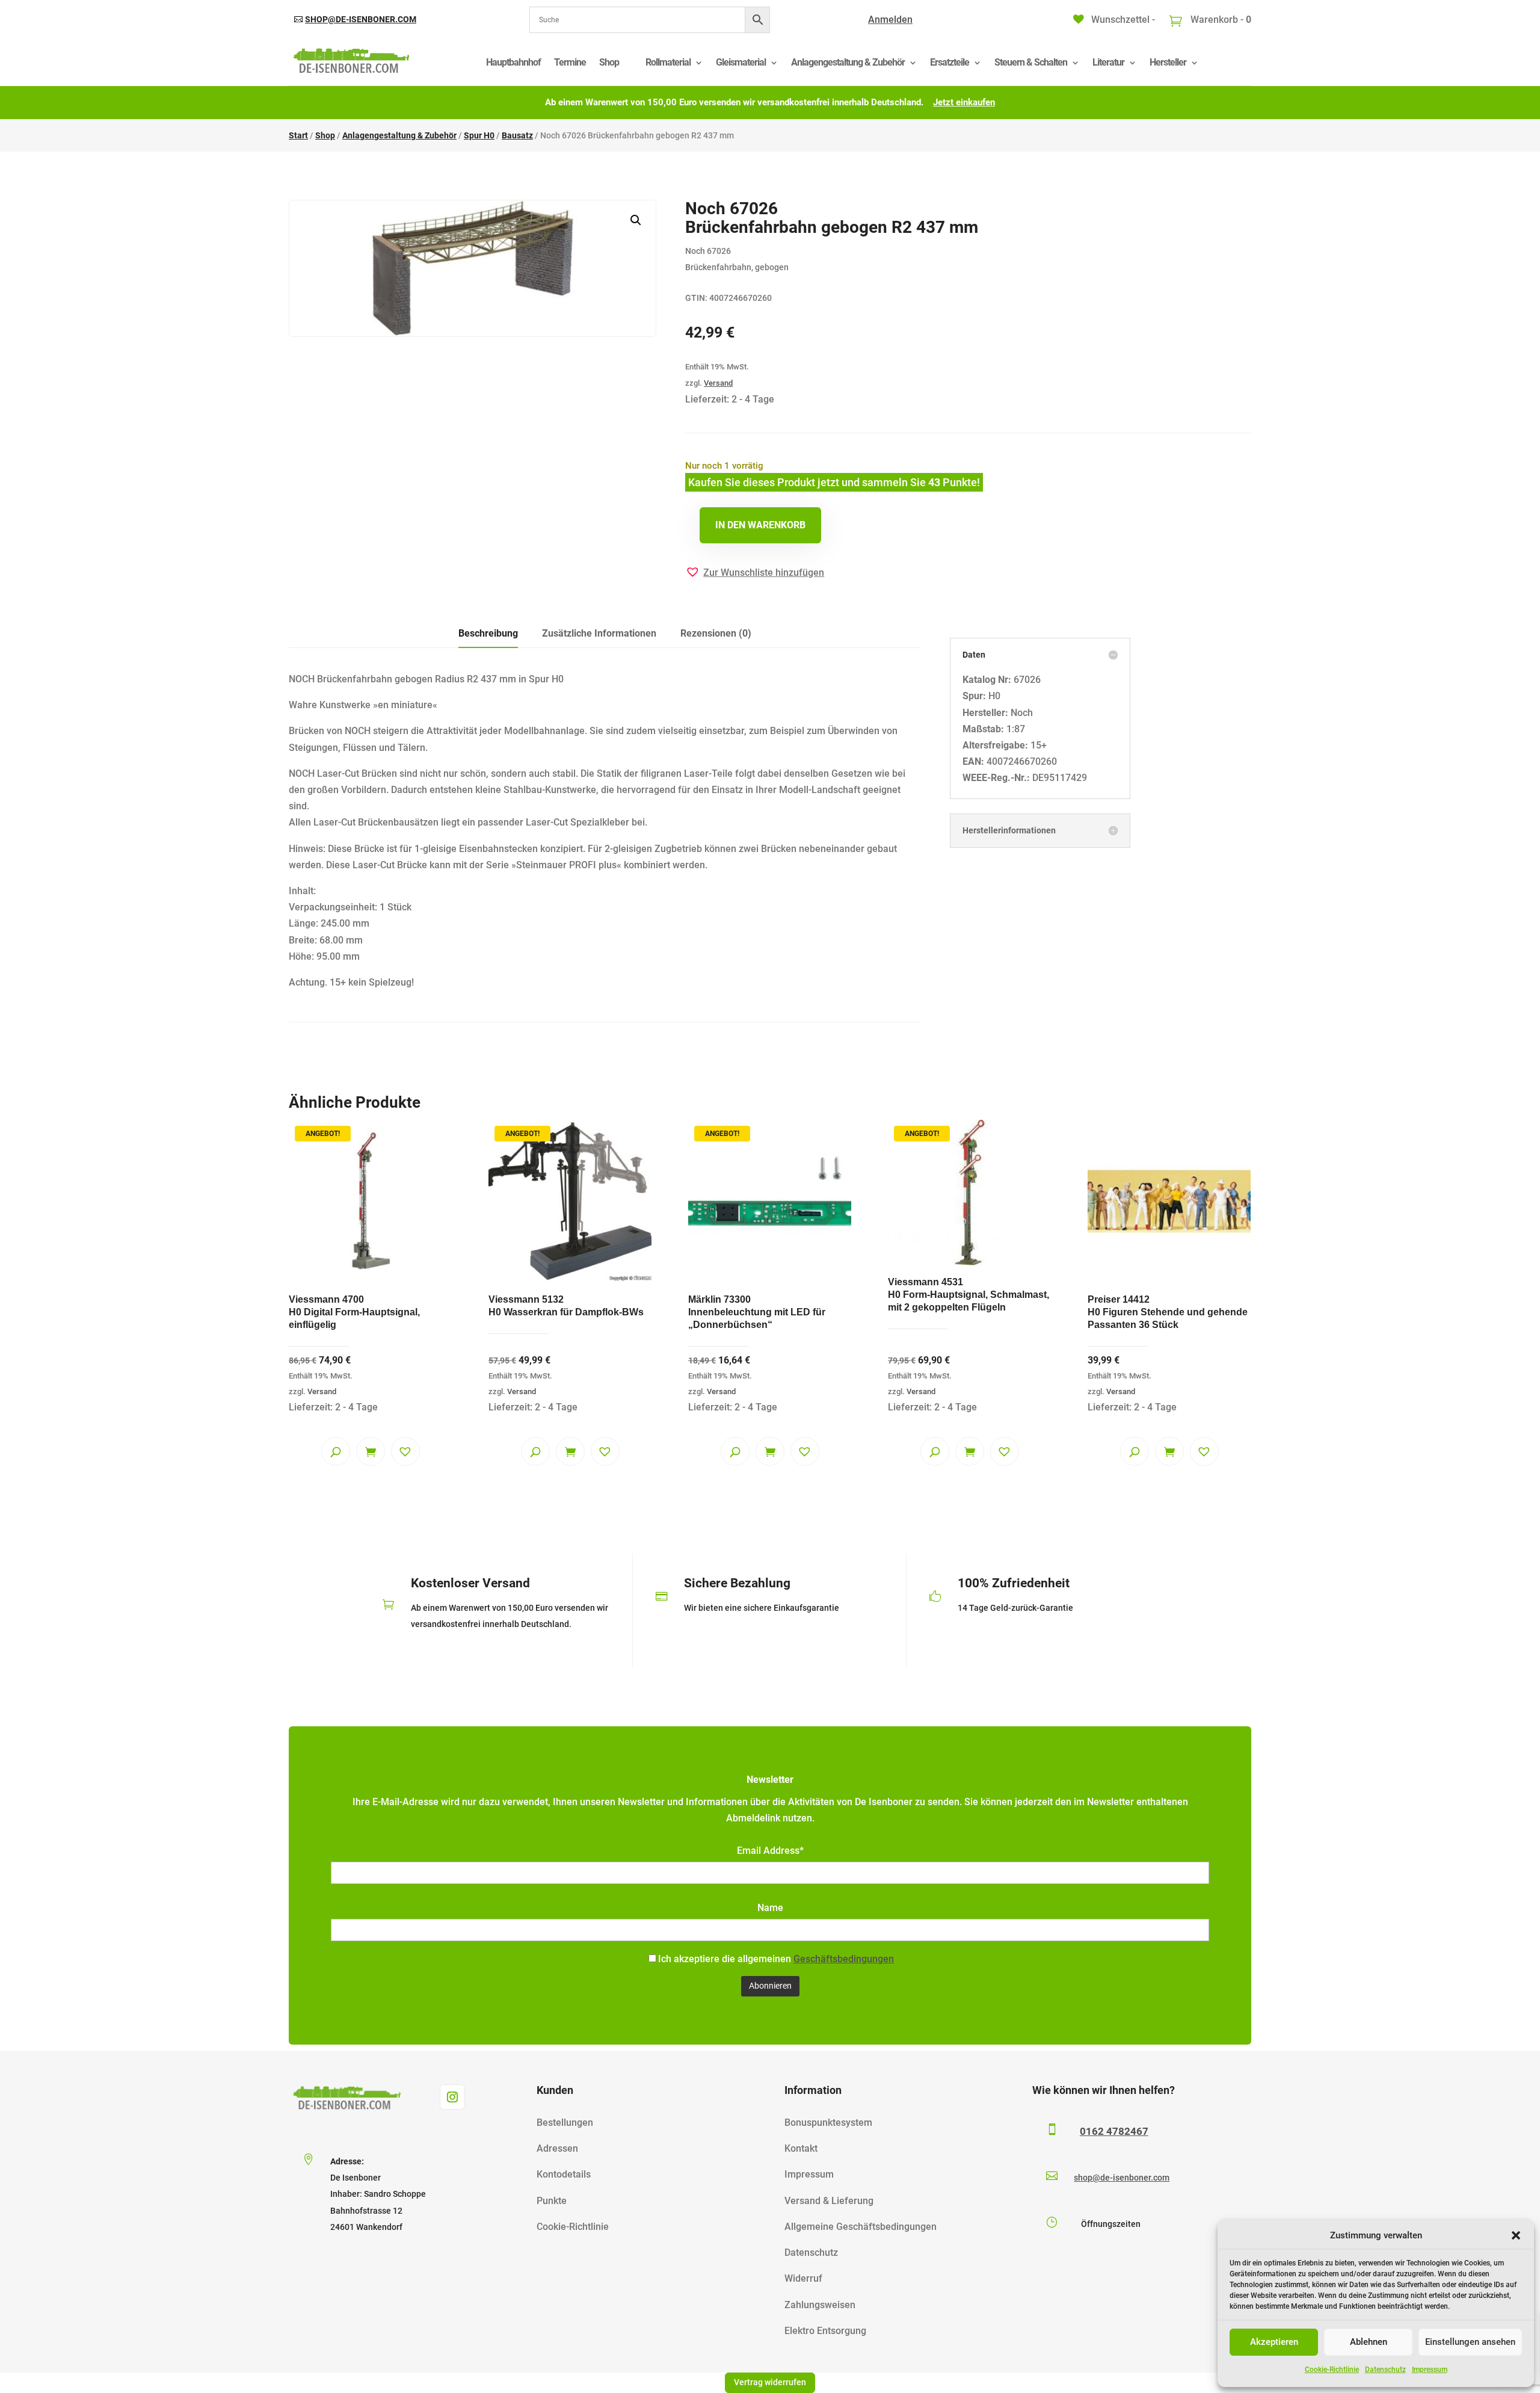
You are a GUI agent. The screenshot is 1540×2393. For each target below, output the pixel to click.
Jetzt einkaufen (964, 102)
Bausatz (517, 135)
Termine (570, 62)
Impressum (1430, 2370)
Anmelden (890, 20)
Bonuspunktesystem (828, 2123)
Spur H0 (479, 135)
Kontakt (801, 2148)
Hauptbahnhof (513, 62)
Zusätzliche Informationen (599, 633)
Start (298, 135)
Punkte (552, 2201)
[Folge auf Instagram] (452, 2097)
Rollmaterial (668, 62)
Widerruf (803, 2278)
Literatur (1108, 62)
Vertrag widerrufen (770, 2382)
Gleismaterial (741, 62)
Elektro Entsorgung (825, 2331)
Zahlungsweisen (820, 2305)
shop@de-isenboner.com (361, 19)
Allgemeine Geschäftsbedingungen (861, 2227)
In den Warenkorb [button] (371, 1451)
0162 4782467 (1114, 2131)
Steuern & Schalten (1031, 62)
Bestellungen (565, 2123)
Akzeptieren (1274, 2342)
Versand (718, 383)
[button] (1516, 2235)
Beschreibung (488, 633)
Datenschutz (1385, 2370)
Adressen (557, 2148)
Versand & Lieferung (829, 2201)
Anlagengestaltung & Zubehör (848, 62)
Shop (609, 62)
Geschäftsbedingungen (844, 1959)
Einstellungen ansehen (1470, 2342)
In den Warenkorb (760, 525)
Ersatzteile (950, 62)
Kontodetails (564, 2174)
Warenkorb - (1220, 20)
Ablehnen (1369, 2342)
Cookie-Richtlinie (1332, 2370)
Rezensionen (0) (716, 633)
